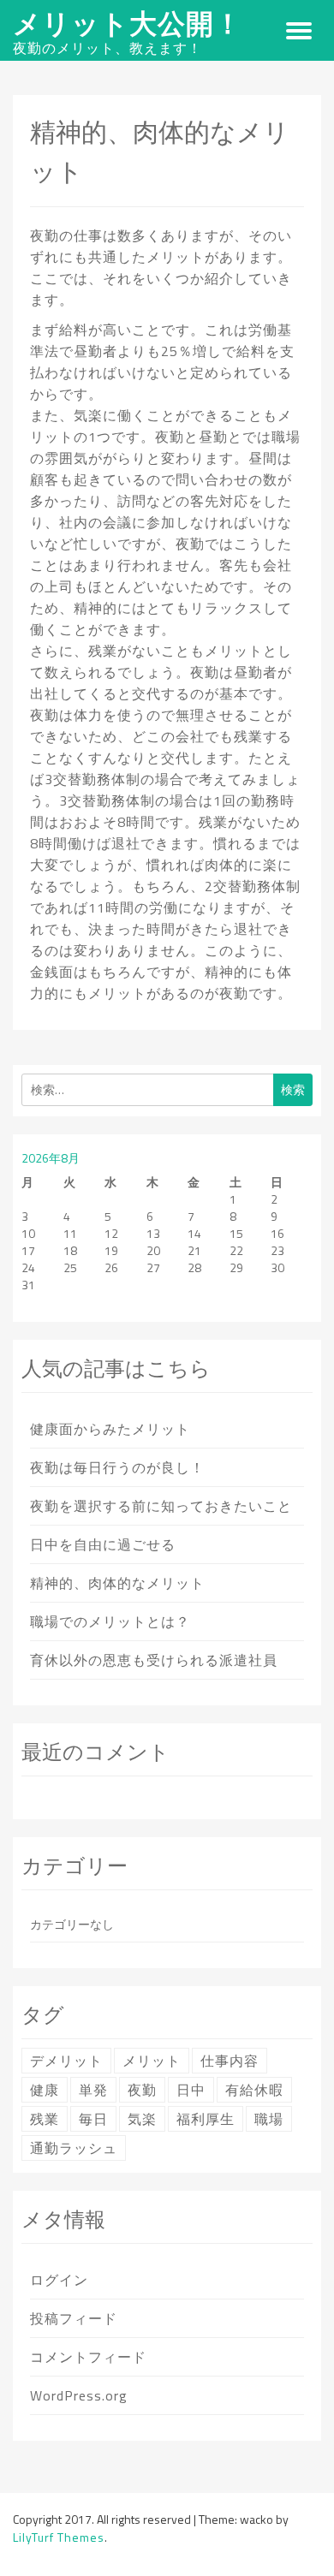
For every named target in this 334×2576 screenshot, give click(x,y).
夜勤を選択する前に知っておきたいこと (161, 1506)
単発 (93, 2090)
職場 (269, 2119)
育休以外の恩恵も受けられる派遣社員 (154, 1660)
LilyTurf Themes (59, 2537)
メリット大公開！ (128, 23)
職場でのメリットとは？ (110, 1621)
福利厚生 (206, 2119)
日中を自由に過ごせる (103, 1544)
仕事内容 (230, 2061)
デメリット (66, 2061)
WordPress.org (79, 2395)
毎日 (93, 2119)
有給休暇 (254, 2090)
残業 (45, 2119)
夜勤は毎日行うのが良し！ (117, 1467)
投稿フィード (74, 2318)
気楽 (142, 2119)
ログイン (59, 2280)
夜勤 (142, 2090)
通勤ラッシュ (74, 2148)
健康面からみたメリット (110, 1429)
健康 (45, 2090)
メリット (152, 2061)
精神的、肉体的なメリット (117, 1583)
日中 (191, 2090)
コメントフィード (88, 2357)
